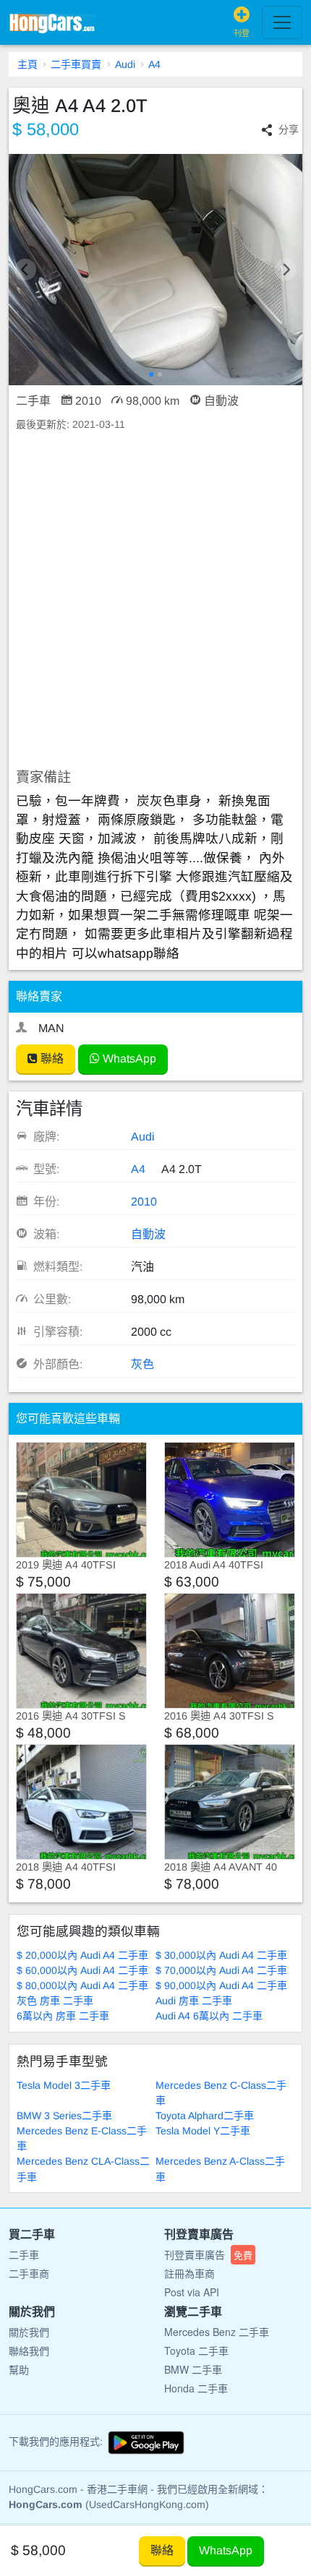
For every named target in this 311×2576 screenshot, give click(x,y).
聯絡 (51, 1059)
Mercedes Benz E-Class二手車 (82, 2138)
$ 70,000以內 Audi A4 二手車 (221, 1970)
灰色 (142, 1364)
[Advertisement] (155, 601)
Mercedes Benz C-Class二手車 (221, 2093)
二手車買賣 (76, 64)
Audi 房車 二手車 (194, 2001)
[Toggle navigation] (282, 22)
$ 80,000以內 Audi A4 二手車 (82, 1985)
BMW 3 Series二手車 (64, 2116)
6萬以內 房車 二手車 (63, 2016)
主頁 (27, 64)
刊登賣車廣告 (208, 2254)
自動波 (148, 1234)
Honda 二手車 (196, 2388)
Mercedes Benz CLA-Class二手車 (83, 2169)
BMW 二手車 (193, 2369)
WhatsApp (128, 1059)
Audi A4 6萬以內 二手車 (209, 2016)
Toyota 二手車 (196, 2350)
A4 (154, 64)
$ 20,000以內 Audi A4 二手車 (82, 1955)
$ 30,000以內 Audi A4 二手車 (221, 1955)
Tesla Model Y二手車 (203, 2131)
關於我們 (29, 2332)
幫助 (19, 2369)
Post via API (192, 2292)
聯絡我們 (29, 2350)
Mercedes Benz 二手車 (217, 2332)
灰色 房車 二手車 (55, 2001)
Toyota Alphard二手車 (205, 2116)
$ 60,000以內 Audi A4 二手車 (82, 1970)
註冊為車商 (189, 2273)
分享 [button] (289, 129)
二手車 (24, 2254)
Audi (125, 64)
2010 (144, 1202)
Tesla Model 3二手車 (64, 2085)
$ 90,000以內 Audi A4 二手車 (221, 1985)
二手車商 (29, 2273)
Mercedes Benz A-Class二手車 (220, 2169)
